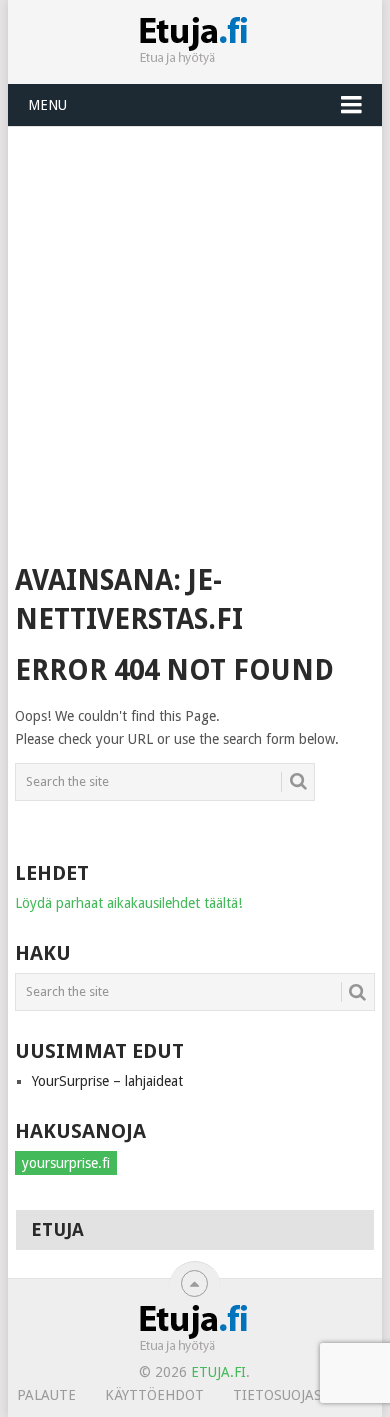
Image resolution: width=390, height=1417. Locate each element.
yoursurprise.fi (66, 1163)
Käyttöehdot (154, 1395)
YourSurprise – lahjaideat (107, 1081)
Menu (47, 105)
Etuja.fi (218, 1372)
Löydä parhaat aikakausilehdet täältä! (128, 903)
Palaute (46, 1395)
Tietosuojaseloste (302, 1395)
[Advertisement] (195, 332)
